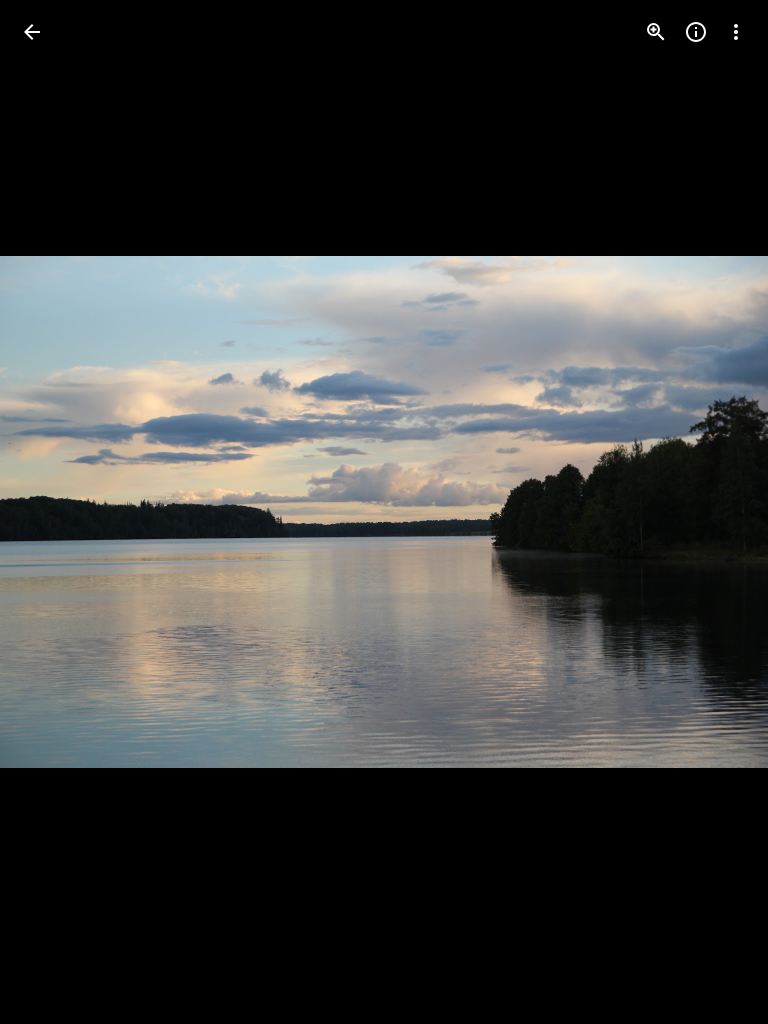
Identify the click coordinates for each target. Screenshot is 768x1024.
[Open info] (696, 32)
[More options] (736, 32)
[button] (56, 512)
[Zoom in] (656, 32)
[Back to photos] (32, 32)
